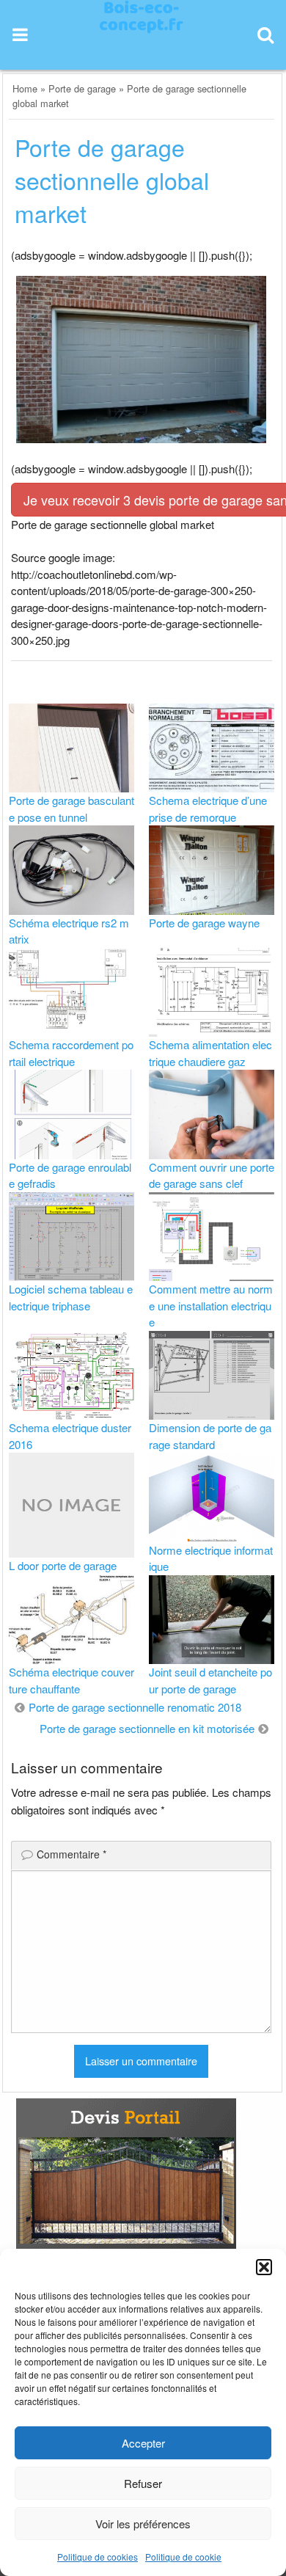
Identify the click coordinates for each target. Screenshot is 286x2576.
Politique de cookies (98, 2557)
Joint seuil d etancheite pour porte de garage (210, 1680)
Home (25, 88)
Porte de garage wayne (204, 923)
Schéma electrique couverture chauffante (71, 1680)
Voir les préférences (143, 2524)
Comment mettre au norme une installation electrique (211, 1305)
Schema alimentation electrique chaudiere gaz (210, 1053)
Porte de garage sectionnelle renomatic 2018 (135, 1707)
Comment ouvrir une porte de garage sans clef (212, 1175)
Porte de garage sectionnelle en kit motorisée (147, 1728)
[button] (264, 2267)
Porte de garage (82, 88)
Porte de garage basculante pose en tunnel (71, 809)
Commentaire (71, 1854)
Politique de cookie (183, 2557)
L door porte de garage (63, 1565)
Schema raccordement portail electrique (71, 1053)
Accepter (143, 2443)
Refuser (143, 2483)
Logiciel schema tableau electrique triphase (71, 1297)
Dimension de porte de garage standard (210, 1436)
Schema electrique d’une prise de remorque (208, 809)
